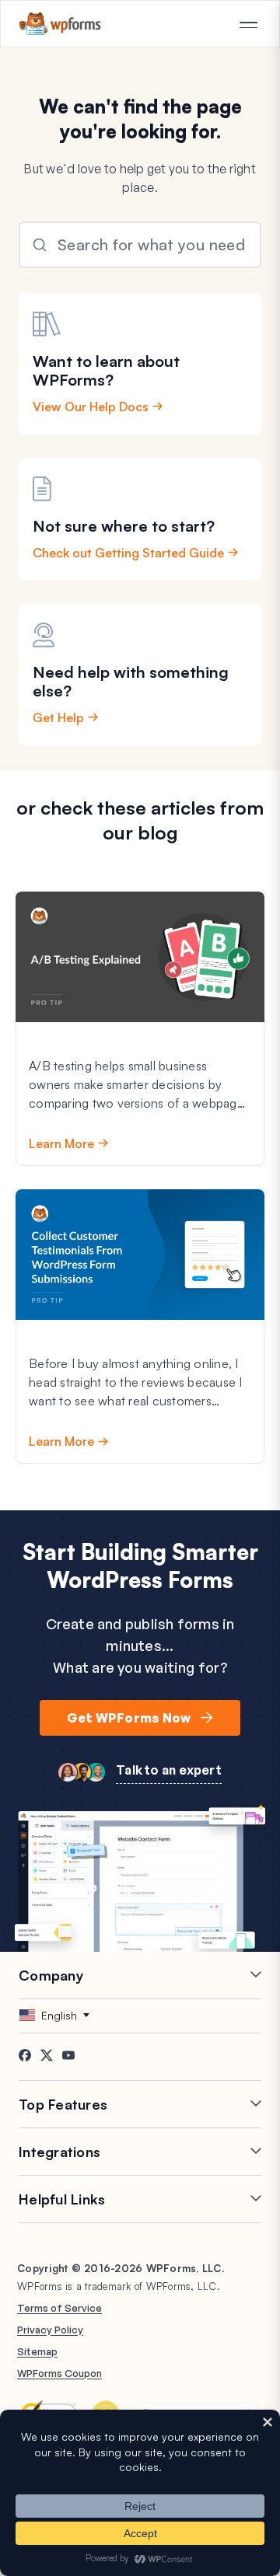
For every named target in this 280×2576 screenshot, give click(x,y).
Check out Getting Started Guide (128, 553)
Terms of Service (59, 2308)
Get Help (58, 717)
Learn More (61, 1143)
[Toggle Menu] (248, 25)
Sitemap (37, 2351)
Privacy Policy (50, 2330)
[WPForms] (60, 24)
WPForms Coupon (59, 2373)
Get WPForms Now (129, 1718)
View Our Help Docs (91, 407)
